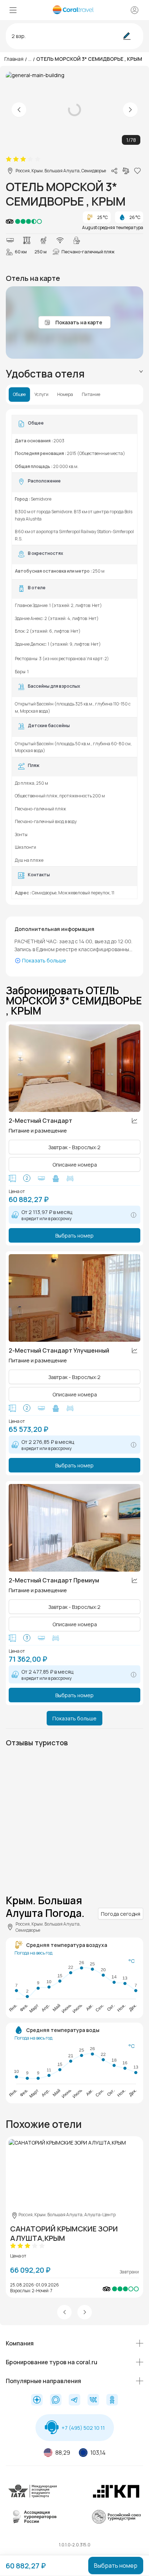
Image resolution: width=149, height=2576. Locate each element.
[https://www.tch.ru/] (116, 2497)
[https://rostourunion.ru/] (116, 2522)
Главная (14, 59)
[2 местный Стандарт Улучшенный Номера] (74, 1298)
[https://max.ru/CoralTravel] (56, 2400)
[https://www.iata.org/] (33, 2497)
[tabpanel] (74, 657)
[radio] (9, 159)
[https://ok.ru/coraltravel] (112, 2400)
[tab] (74, 374)
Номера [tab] (65, 395)
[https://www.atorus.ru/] (33, 2522)
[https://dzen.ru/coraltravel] (37, 2400)
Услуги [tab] (41, 395)
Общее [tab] (19, 395)
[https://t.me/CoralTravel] (74, 2400)
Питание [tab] (91, 395)
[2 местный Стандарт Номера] (74, 1068)
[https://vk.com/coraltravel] (93, 2400)
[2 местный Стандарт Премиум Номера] (74, 1528)
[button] (64, 2312)
